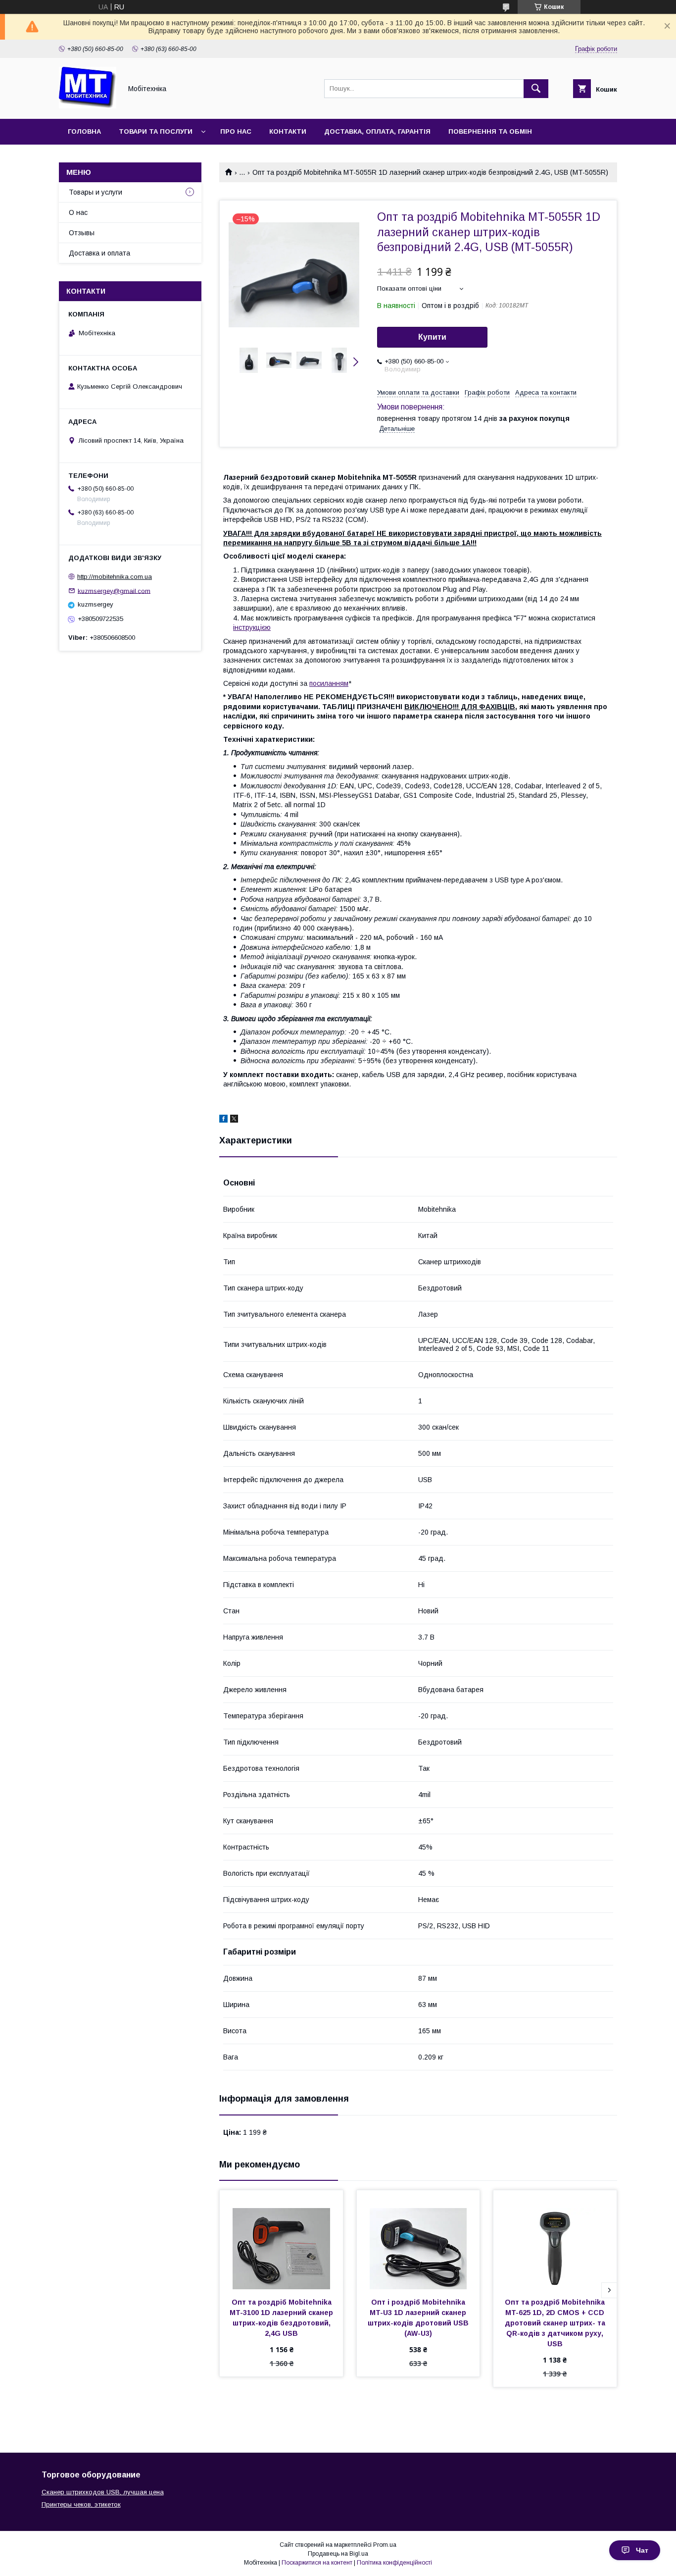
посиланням (329, 683)
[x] (234, 1120)
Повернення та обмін (490, 131)
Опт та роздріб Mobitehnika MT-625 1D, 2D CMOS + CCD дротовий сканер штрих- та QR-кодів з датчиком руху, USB (556, 2323)
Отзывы (82, 233)
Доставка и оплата (99, 253)
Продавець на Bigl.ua (338, 2554)
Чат (642, 2550)
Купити (432, 337)
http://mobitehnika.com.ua (115, 577)
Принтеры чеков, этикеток (81, 2504)
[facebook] (223, 1120)
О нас (78, 212)
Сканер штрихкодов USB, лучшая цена (103, 2492)
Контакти (288, 131)
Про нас (236, 131)
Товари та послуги (156, 131)
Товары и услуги (96, 192)
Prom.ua (385, 2545)
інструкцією (252, 627)
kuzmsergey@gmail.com (114, 591)
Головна (84, 131)
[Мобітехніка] (88, 106)
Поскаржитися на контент (317, 2563)
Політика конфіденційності (394, 2563)
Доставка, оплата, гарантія (377, 131)
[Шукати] (536, 89)
